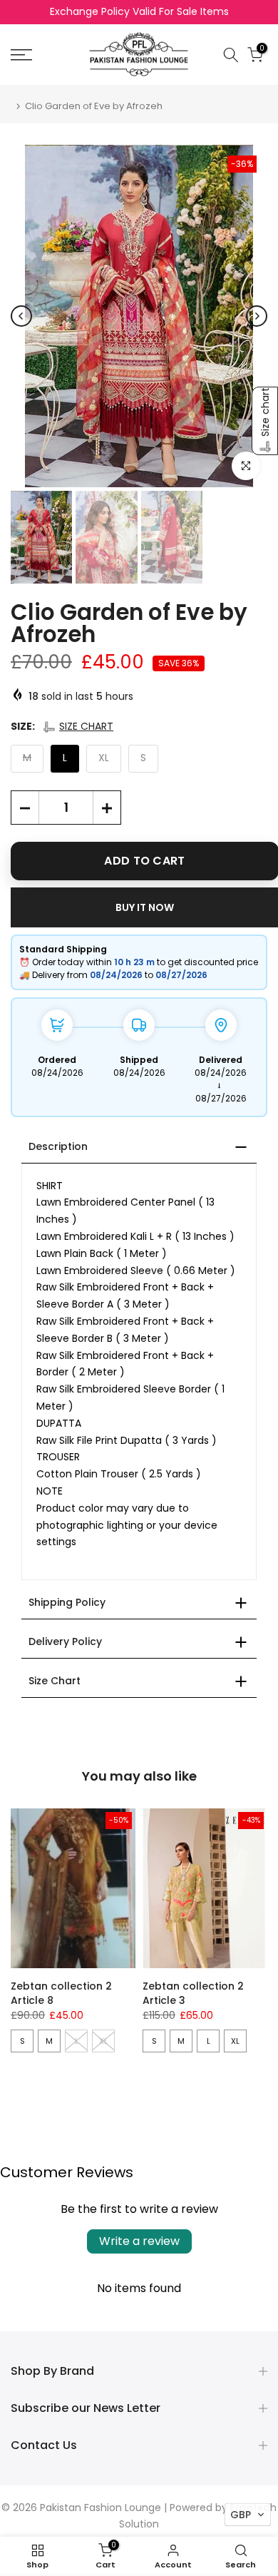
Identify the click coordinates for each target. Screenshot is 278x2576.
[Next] (257, 316)
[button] (78, 727)
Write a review (139, 2241)
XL (235, 2041)
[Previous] (21, 316)
